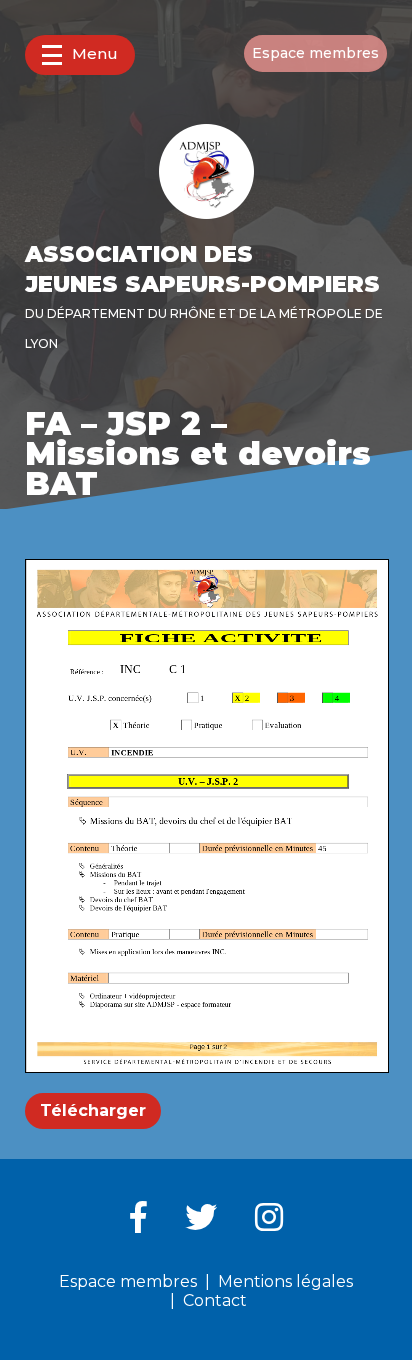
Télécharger (93, 1110)
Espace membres (315, 53)
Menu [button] (95, 53)
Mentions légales (285, 1281)
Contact (215, 1300)
